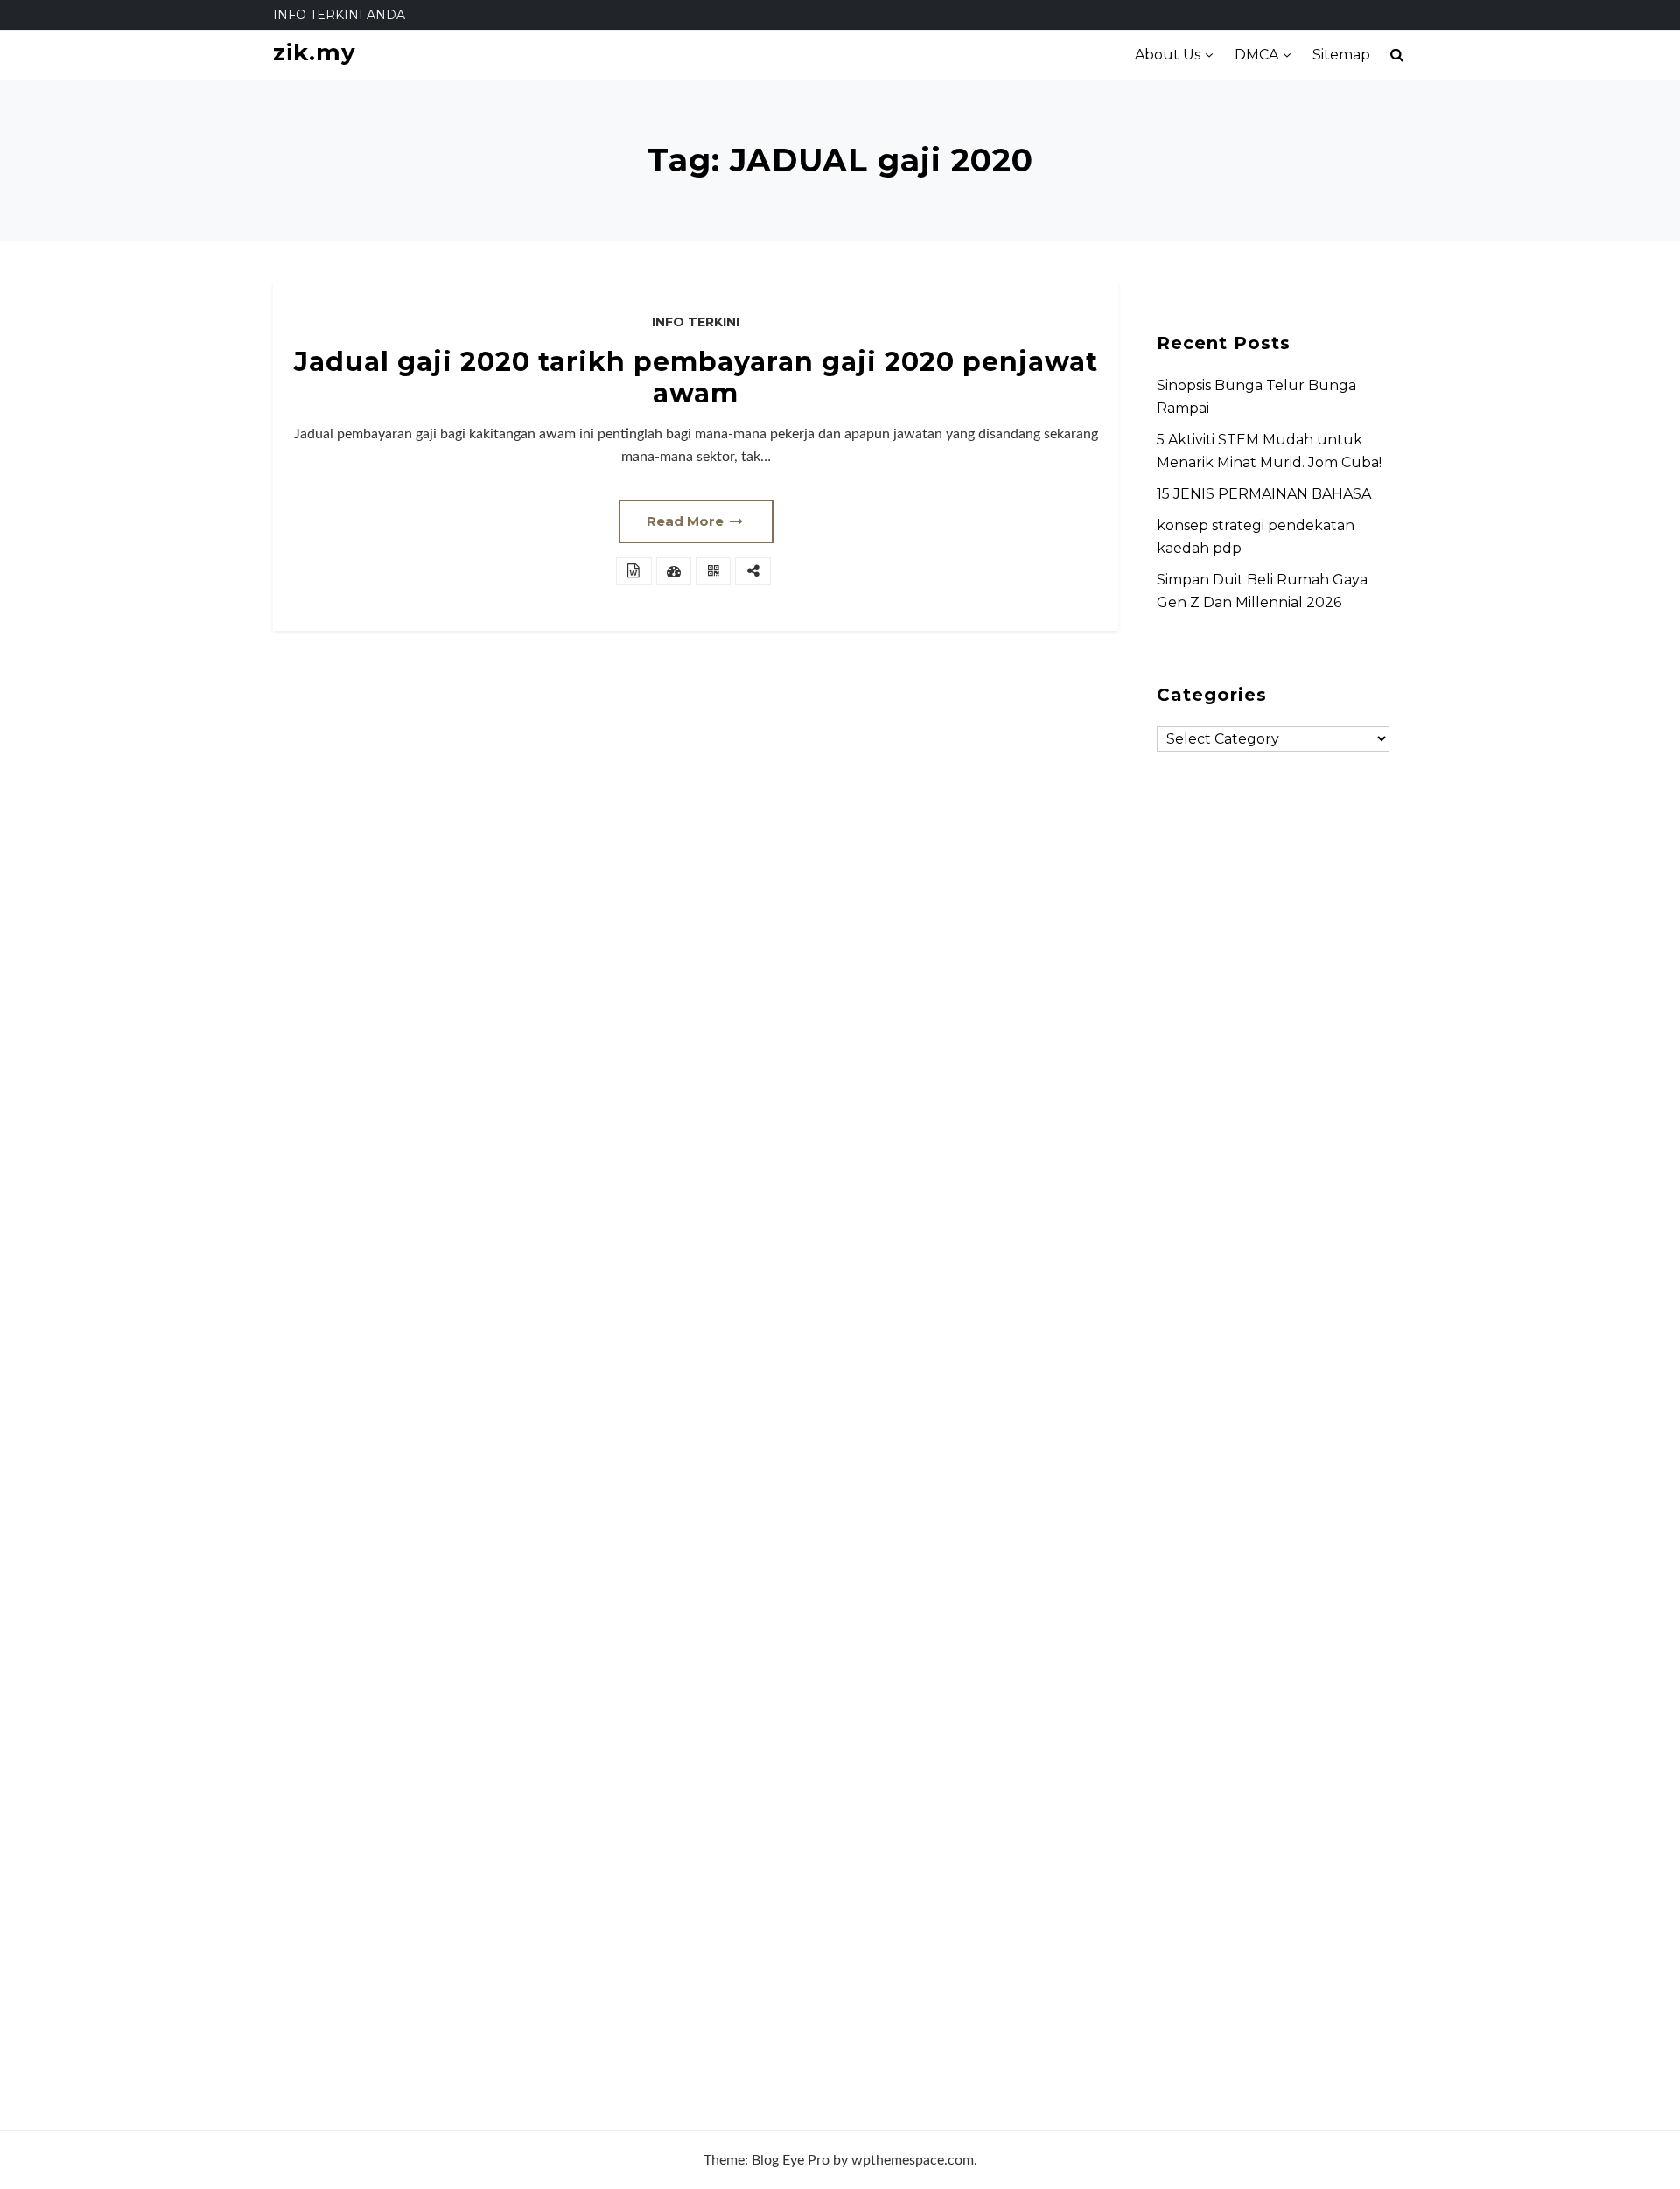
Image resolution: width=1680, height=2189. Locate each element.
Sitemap (1341, 55)
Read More (687, 521)
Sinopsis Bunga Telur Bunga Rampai (1256, 397)
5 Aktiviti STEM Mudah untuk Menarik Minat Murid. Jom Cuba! (1269, 451)
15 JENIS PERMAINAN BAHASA (1264, 494)
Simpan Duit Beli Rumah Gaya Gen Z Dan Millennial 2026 (1262, 591)
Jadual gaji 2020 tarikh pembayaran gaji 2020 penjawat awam (696, 378)
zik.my (315, 53)
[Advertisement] (1273, 1413)
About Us (1168, 55)
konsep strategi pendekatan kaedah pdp (1256, 537)
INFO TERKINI (696, 322)
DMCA (1256, 55)
